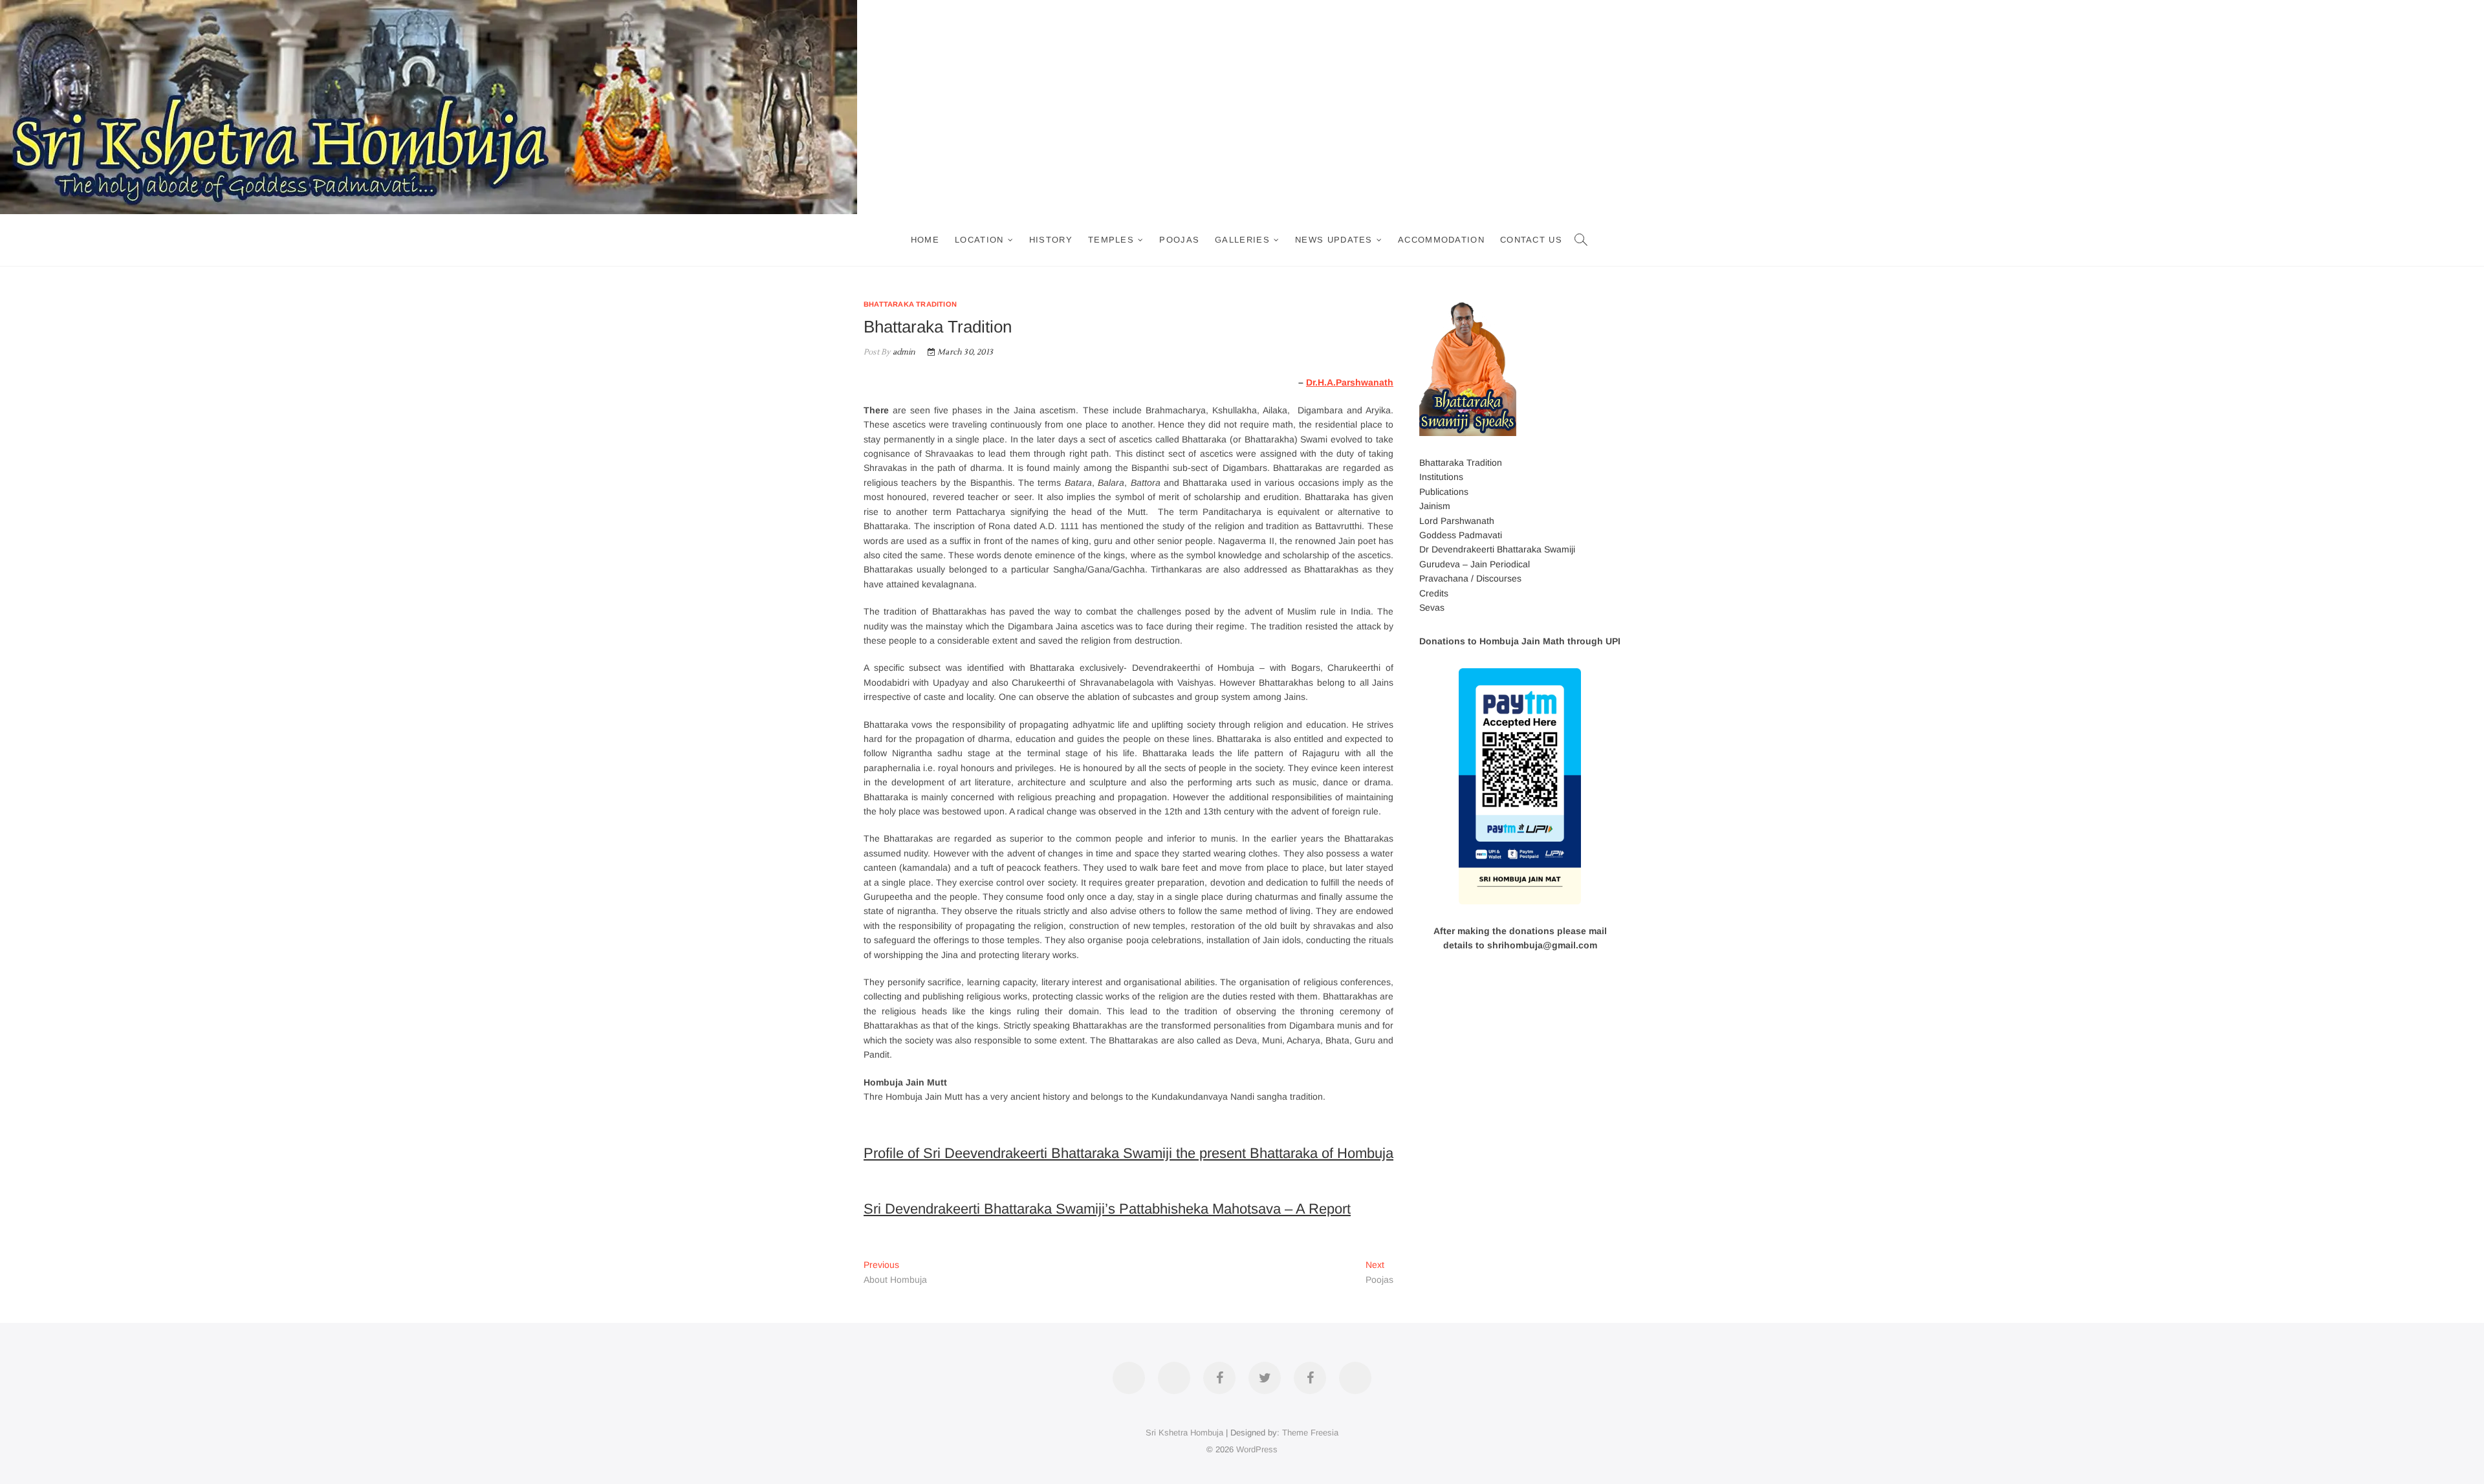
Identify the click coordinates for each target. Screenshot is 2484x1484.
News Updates (1334, 240)
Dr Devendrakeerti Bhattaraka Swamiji (1497, 549)
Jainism (1435, 506)
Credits (1434, 593)
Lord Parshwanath (1457, 521)
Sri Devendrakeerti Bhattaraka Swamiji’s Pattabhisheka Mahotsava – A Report (1107, 1209)
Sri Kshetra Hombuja (1184, 1433)
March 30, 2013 (964, 352)
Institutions (1441, 477)
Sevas (1432, 607)
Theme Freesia (1310, 1433)
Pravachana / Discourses (1470, 578)
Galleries (1242, 240)
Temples (1111, 240)
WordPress (1257, 1449)
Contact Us (1531, 240)
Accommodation (1441, 240)
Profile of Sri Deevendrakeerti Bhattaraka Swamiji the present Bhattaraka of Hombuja (1128, 1153)
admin (903, 352)
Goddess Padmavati (1461, 535)
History (1051, 240)
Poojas (1179, 240)
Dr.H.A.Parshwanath (1350, 382)
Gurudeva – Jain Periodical (1475, 564)
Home (925, 240)
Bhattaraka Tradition (910, 304)
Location (979, 240)
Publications (1444, 492)
